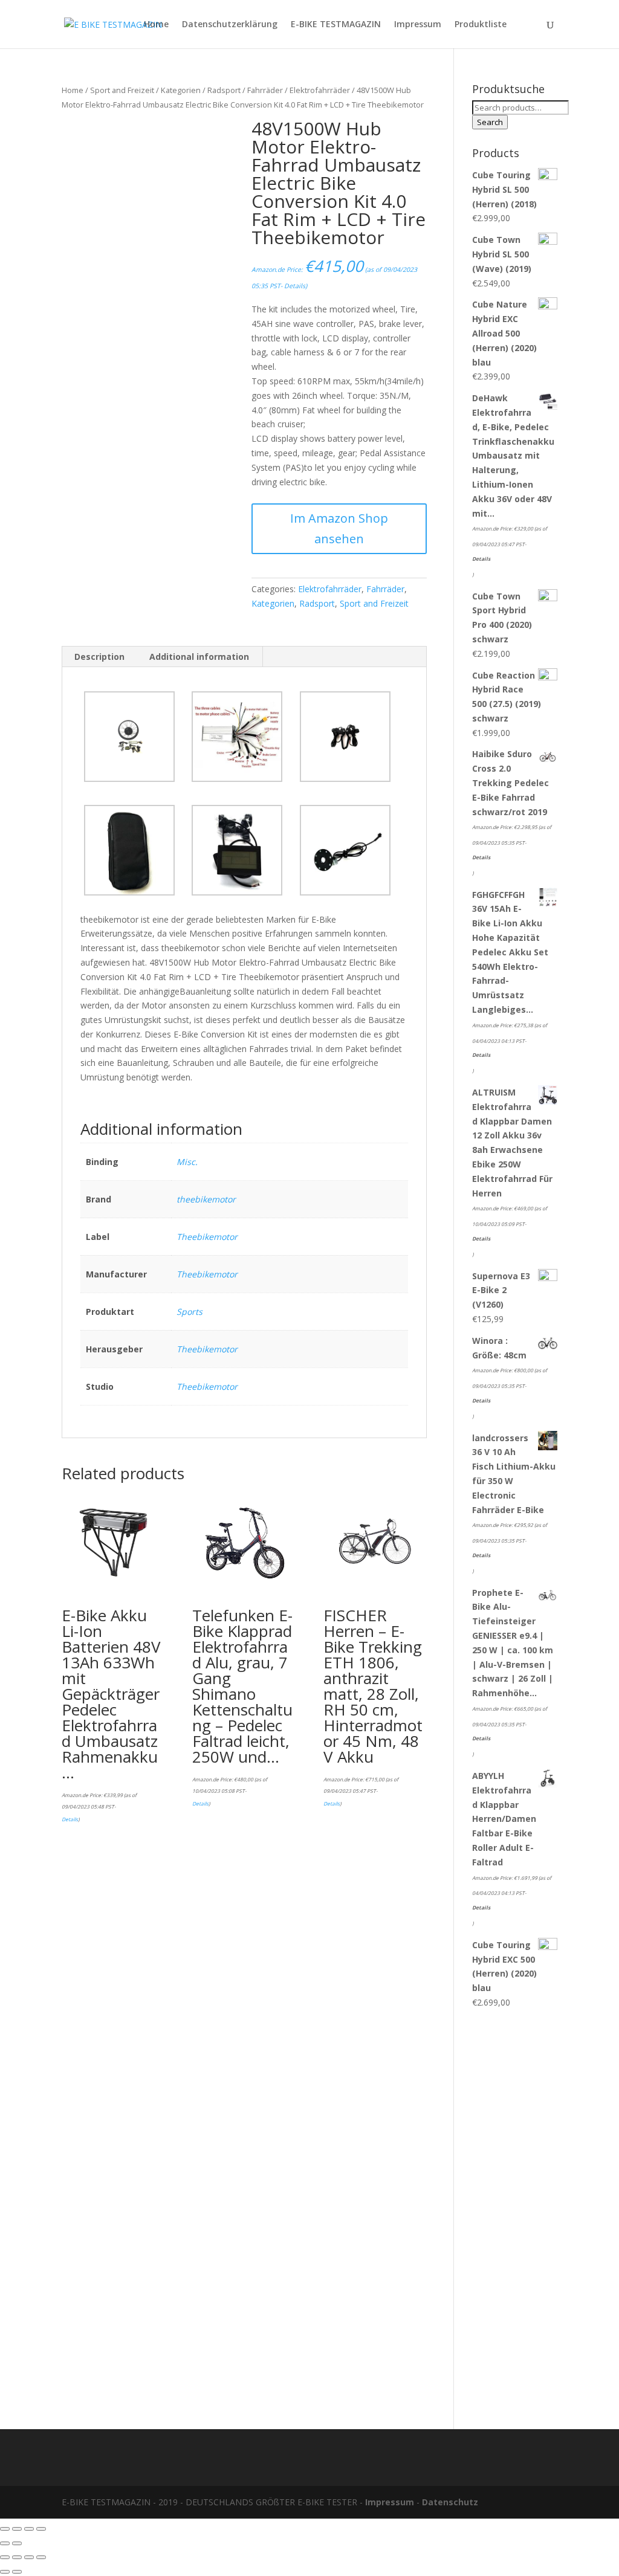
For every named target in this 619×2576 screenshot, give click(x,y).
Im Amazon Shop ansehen (339, 528)
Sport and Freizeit (122, 90)
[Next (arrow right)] (17, 2543)
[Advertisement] (515, 2213)
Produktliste (481, 25)
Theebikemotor (207, 1237)
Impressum (418, 25)
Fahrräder (265, 90)
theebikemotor (206, 1199)
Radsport (224, 90)
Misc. (187, 1162)
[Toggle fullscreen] (29, 2529)
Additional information (199, 657)
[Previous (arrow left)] (5, 2543)
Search (490, 122)
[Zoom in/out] (41, 2529)
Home (156, 25)
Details (295, 286)
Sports (190, 1312)
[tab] (100, 657)
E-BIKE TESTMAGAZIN (336, 25)
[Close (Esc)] (5, 2529)
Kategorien (181, 90)
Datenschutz (450, 2502)
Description (99, 657)
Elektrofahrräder (320, 90)
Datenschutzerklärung (230, 25)
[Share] (17, 2529)
